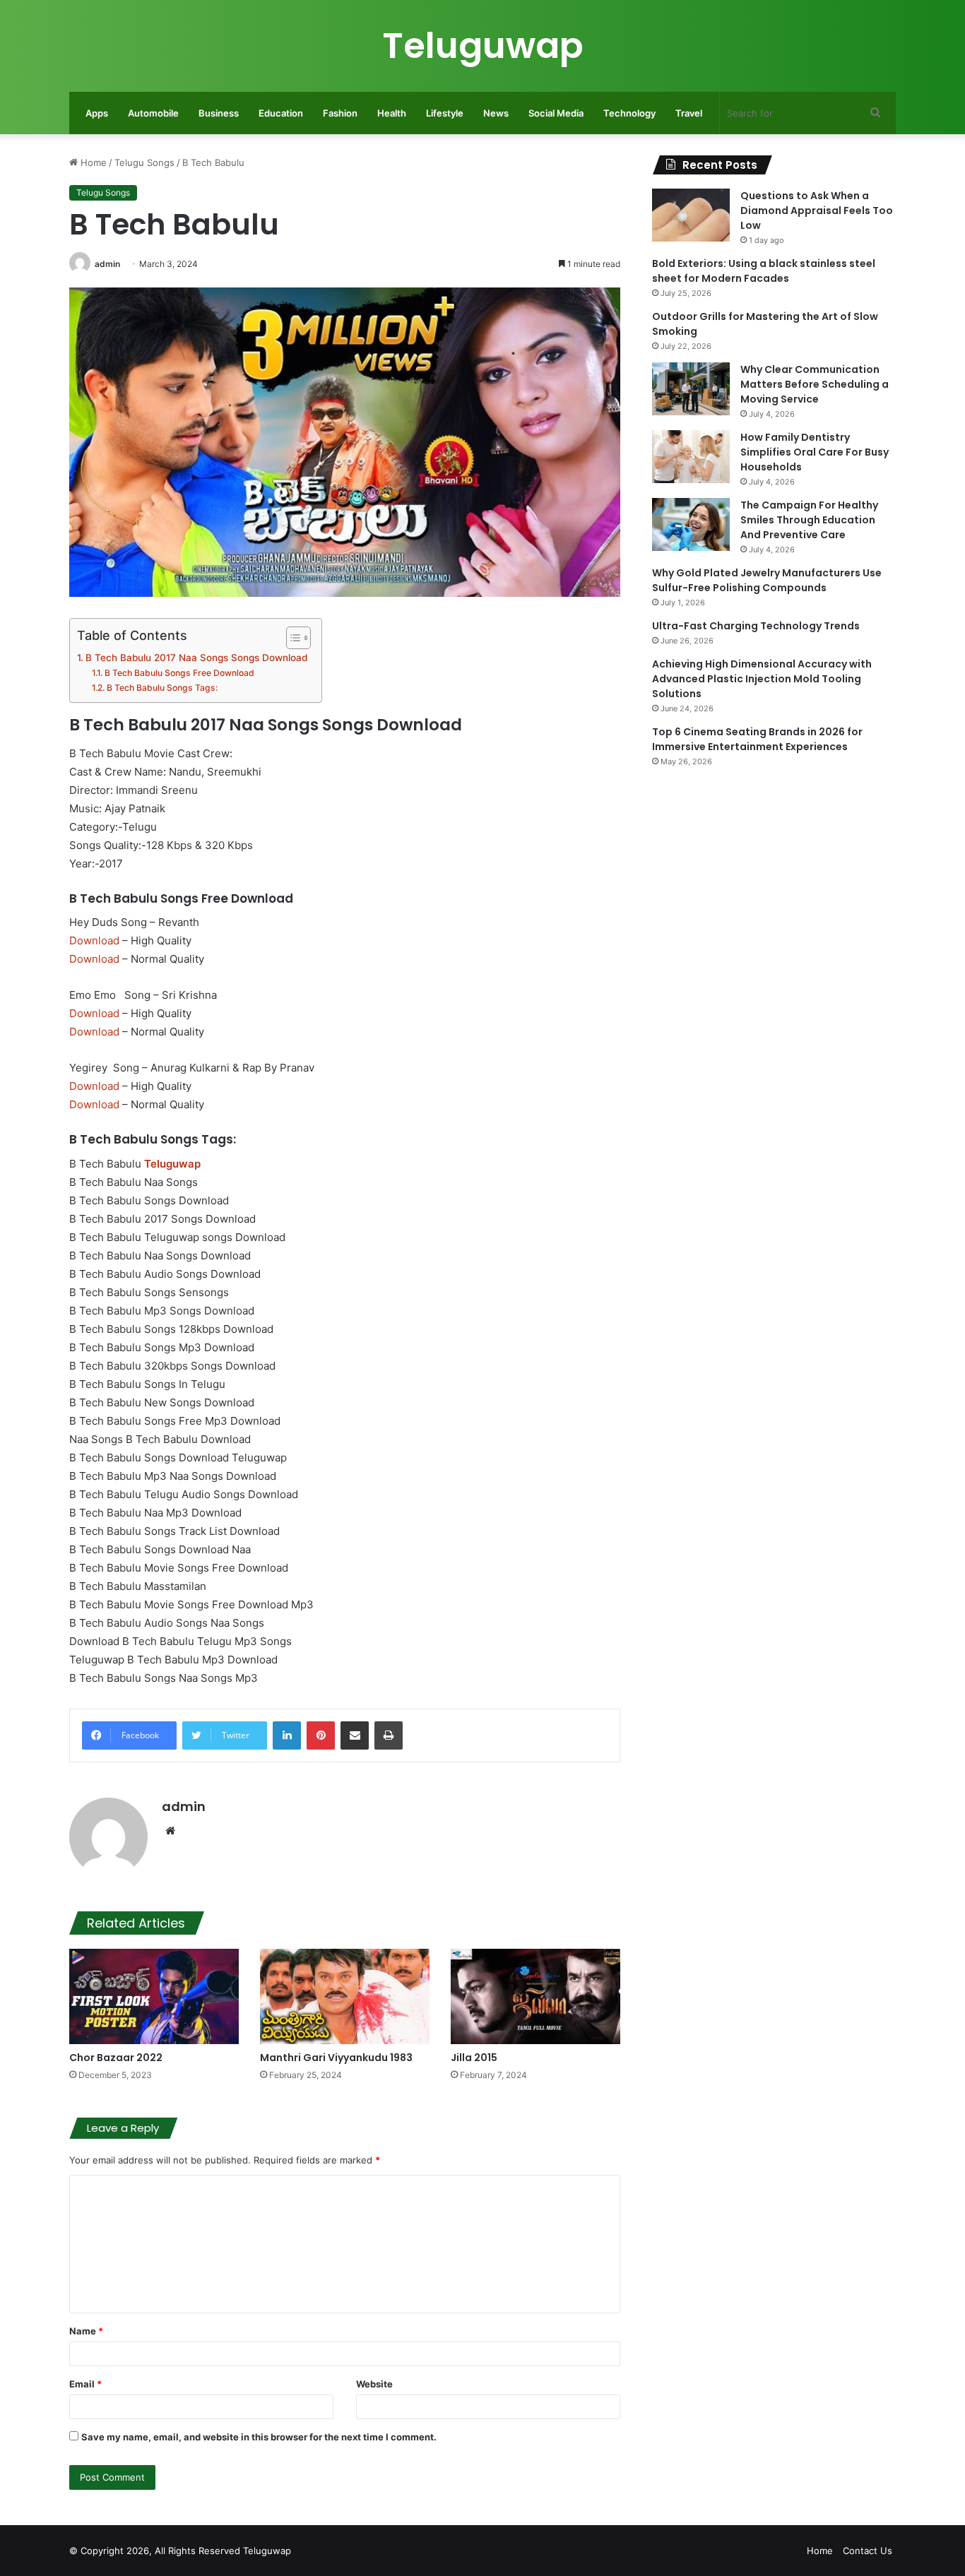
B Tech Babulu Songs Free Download (179, 673)
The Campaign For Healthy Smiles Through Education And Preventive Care (809, 520)
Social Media (556, 113)
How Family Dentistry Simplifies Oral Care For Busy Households (815, 452)
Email (85, 2384)
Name (86, 2331)
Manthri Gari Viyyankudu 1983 (336, 2058)
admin (107, 264)
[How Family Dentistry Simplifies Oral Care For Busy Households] (691, 457)
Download (94, 940)
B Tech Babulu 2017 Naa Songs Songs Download (196, 658)
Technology (629, 113)
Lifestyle (445, 113)
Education (281, 113)
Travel (689, 113)
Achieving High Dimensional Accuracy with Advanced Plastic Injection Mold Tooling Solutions (762, 679)
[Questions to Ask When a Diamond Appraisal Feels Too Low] (691, 215)
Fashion (340, 113)
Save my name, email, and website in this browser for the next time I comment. (259, 2437)
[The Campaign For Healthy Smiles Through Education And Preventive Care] (691, 524)
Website (374, 2384)
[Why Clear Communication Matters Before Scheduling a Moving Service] (691, 389)
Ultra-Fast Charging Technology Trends (756, 626)
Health (392, 113)
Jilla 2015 (474, 2058)
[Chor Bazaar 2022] (154, 1996)
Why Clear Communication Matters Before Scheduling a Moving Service (815, 384)
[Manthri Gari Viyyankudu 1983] (345, 1996)
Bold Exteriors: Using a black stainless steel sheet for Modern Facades (764, 271)
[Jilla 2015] (535, 1996)
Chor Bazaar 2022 (116, 2058)
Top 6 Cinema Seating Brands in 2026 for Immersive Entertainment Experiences (757, 739)
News (496, 113)
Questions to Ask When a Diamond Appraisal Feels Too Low (817, 210)
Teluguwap (267, 2551)
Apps (97, 113)
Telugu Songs (144, 162)
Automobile (153, 113)
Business (219, 113)
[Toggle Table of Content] (291, 638)
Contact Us (868, 2551)
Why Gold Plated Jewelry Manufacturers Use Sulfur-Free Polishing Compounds (767, 580)
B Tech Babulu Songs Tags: (162, 688)
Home (92, 162)
